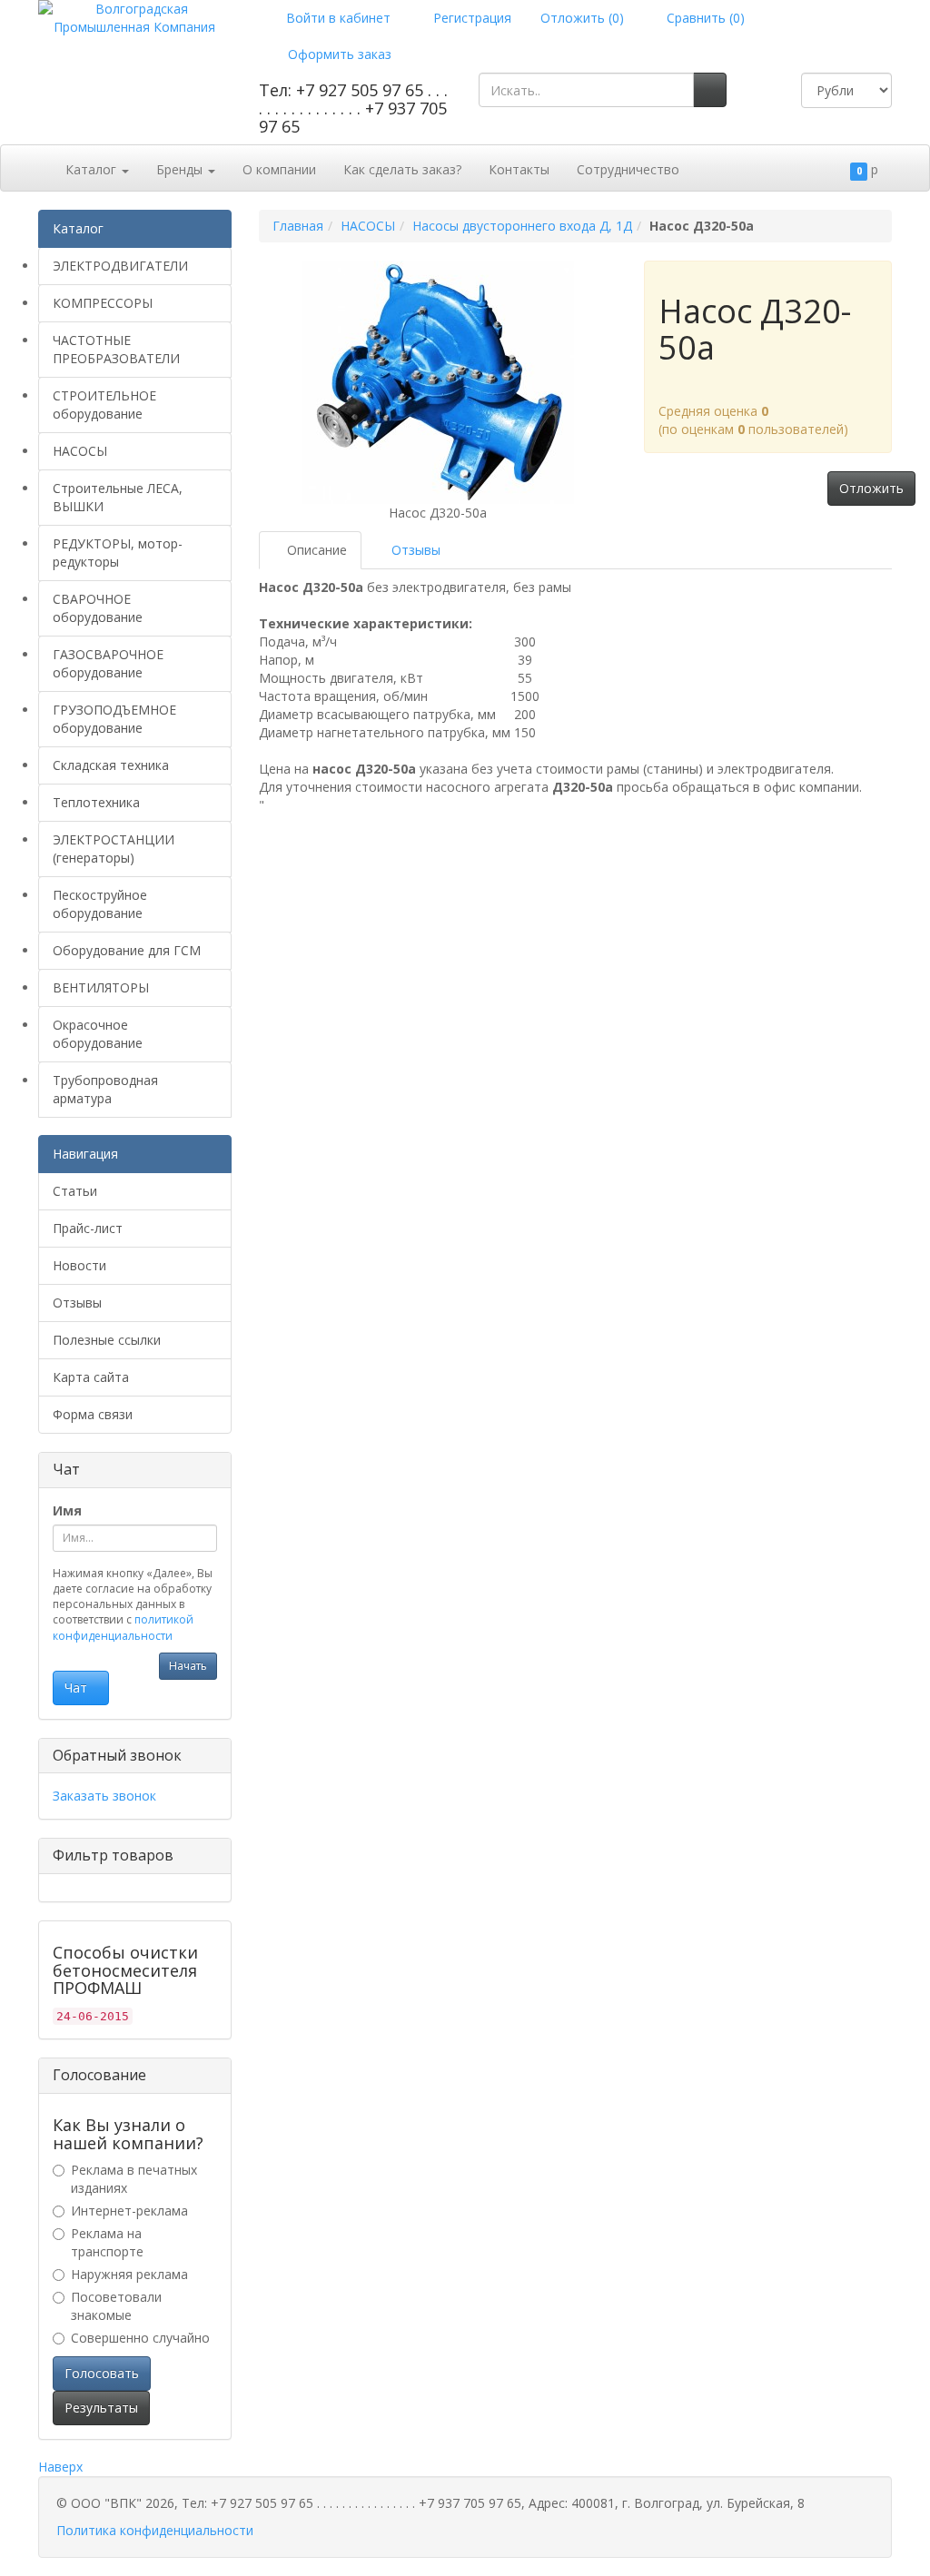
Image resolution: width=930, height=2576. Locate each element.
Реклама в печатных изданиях (134, 2179)
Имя (67, 1510)
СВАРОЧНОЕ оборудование (98, 608)
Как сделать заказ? (402, 169)
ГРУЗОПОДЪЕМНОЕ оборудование (114, 719)
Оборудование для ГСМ (127, 950)
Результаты (101, 2408)
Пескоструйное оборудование (100, 904)
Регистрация (470, 18)
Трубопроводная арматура (105, 1089)
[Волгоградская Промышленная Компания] (135, 17)
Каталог (93, 169)
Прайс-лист (88, 1228)
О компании (279, 169)
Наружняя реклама (129, 2274)
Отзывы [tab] (414, 550)
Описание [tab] (315, 550)
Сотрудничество (628, 169)
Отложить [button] (871, 488)
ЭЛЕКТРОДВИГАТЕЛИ (120, 266)
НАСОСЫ (80, 451)
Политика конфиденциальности (155, 2530)
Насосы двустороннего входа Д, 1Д (522, 226)
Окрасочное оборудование (98, 1034)
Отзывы (77, 1303)
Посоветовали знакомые (116, 2306)
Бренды (181, 169)
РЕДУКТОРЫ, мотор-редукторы (118, 553)
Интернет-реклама (129, 2211)
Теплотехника (96, 802)
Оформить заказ (338, 54)
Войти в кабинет (336, 18)
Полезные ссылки (107, 1340)
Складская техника (111, 765)
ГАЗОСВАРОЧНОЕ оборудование (108, 663)
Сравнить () (704, 18)
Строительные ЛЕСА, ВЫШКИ (118, 497)
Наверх (60, 2467)
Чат (76, 1688)
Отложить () (582, 18)
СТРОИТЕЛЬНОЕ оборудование (104, 405)
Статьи (75, 1191)
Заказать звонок (104, 1796)
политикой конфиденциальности (123, 1627)
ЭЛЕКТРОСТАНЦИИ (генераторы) (114, 849)
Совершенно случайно (140, 2338)
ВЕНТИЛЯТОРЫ (101, 987)
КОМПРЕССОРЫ (103, 303)
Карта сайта (91, 1377)
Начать (188, 1666)
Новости (79, 1265)
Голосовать (102, 2373)
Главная (298, 226)
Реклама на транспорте (107, 2242)
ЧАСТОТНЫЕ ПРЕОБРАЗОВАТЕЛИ (116, 349)
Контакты (519, 169)
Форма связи (93, 1414)
